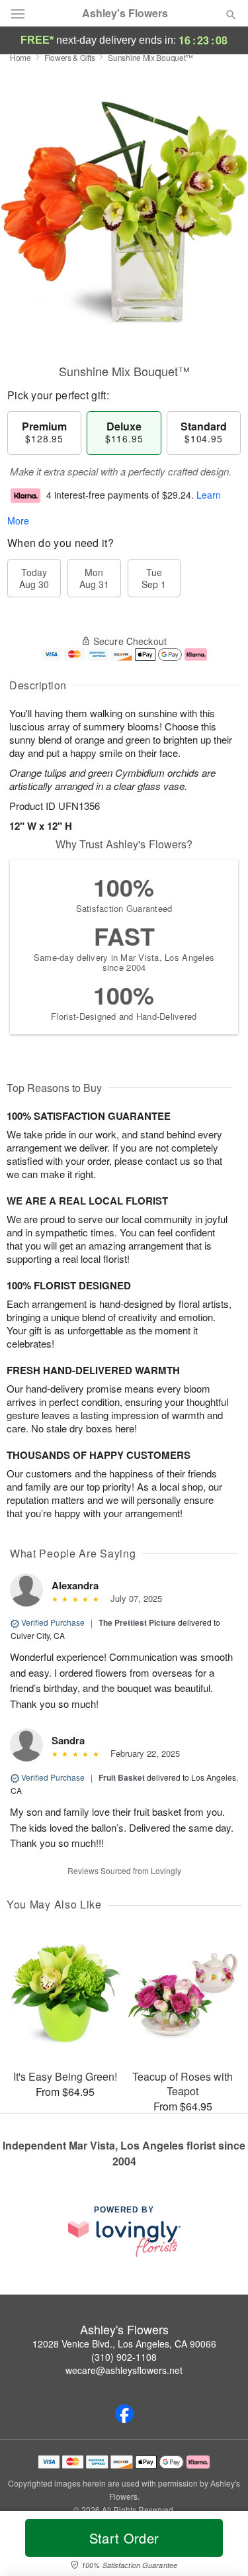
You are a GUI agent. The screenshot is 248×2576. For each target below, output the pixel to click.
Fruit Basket (122, 1777)
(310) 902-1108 (124, 2357)
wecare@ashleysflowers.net (124, 2370)
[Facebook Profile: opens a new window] (124, 2414)
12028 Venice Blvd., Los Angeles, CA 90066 (124, 2344)
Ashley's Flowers (125, 13)
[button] (220, 2546)
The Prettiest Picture (137, 1622)
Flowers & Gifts (70, 57)
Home (21, 57)
